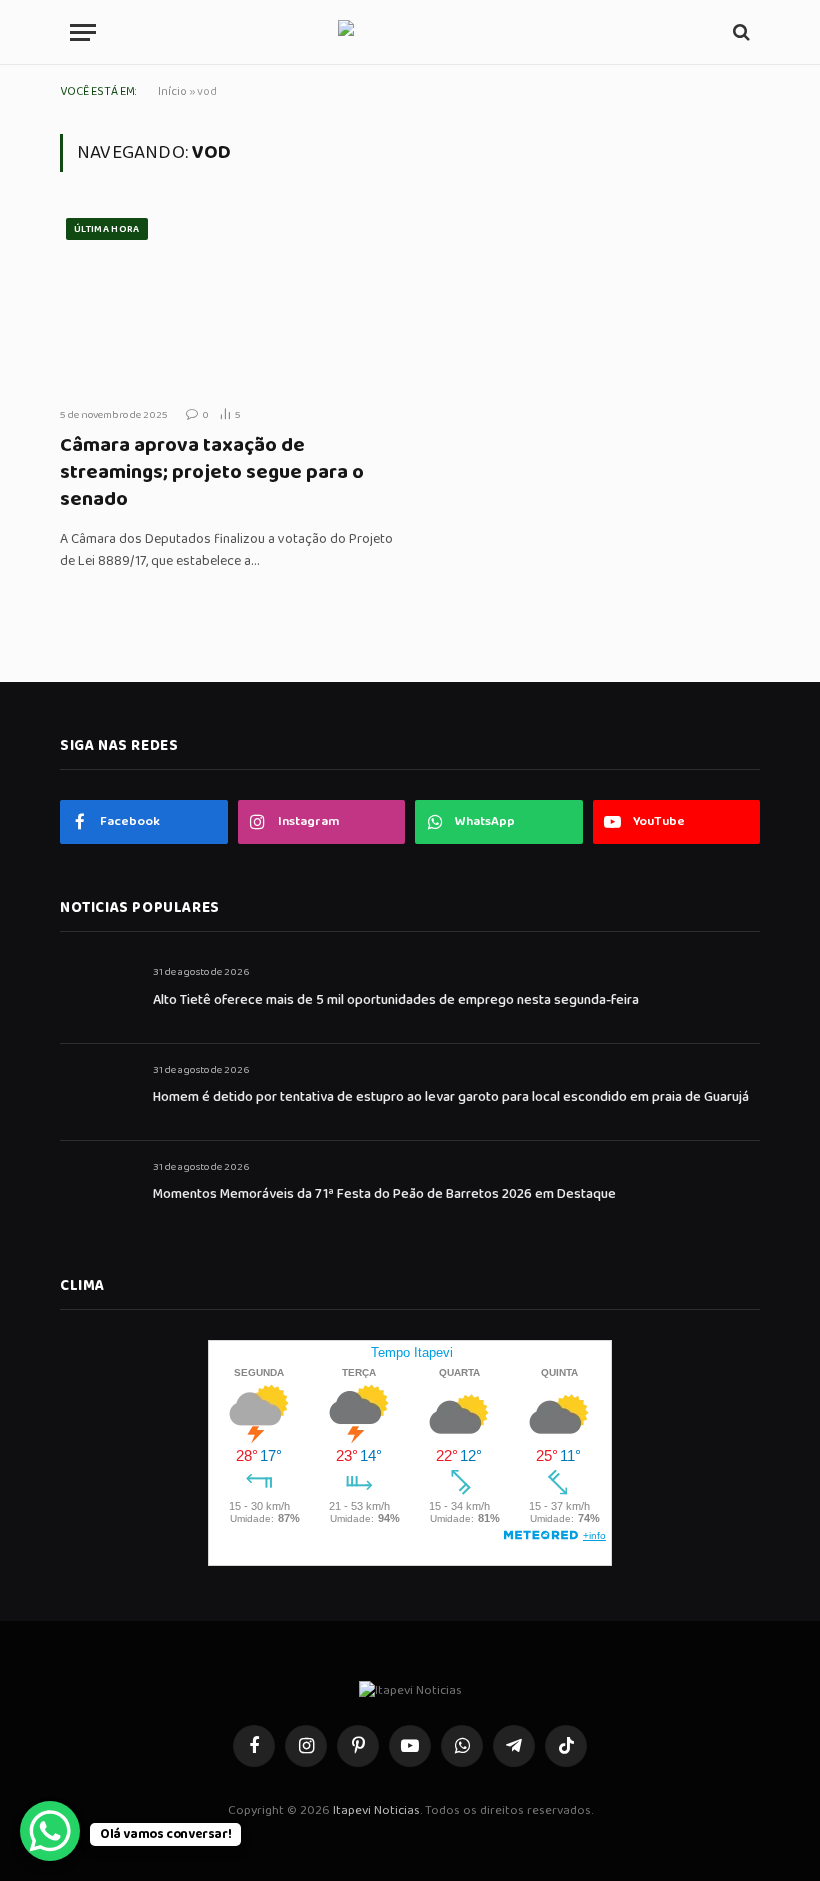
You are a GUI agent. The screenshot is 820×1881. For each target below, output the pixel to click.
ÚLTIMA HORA (107, 229)
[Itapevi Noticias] (410, 32)
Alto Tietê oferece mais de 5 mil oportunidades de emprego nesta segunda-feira (396, 1000)
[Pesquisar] (739, 32)
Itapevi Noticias (376, 1810)
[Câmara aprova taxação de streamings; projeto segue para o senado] (227, 301)
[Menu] (83, 32)
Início (172, 91)
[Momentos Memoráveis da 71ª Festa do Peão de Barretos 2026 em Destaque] (97, 1189)
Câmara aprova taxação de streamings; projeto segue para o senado (212, 473)
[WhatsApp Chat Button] (50, 1831)
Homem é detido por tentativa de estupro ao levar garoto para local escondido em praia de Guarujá (451, 1097)
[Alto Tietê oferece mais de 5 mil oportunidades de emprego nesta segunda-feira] (97, 994)
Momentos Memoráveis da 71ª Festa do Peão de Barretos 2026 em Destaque (384, 1194)
